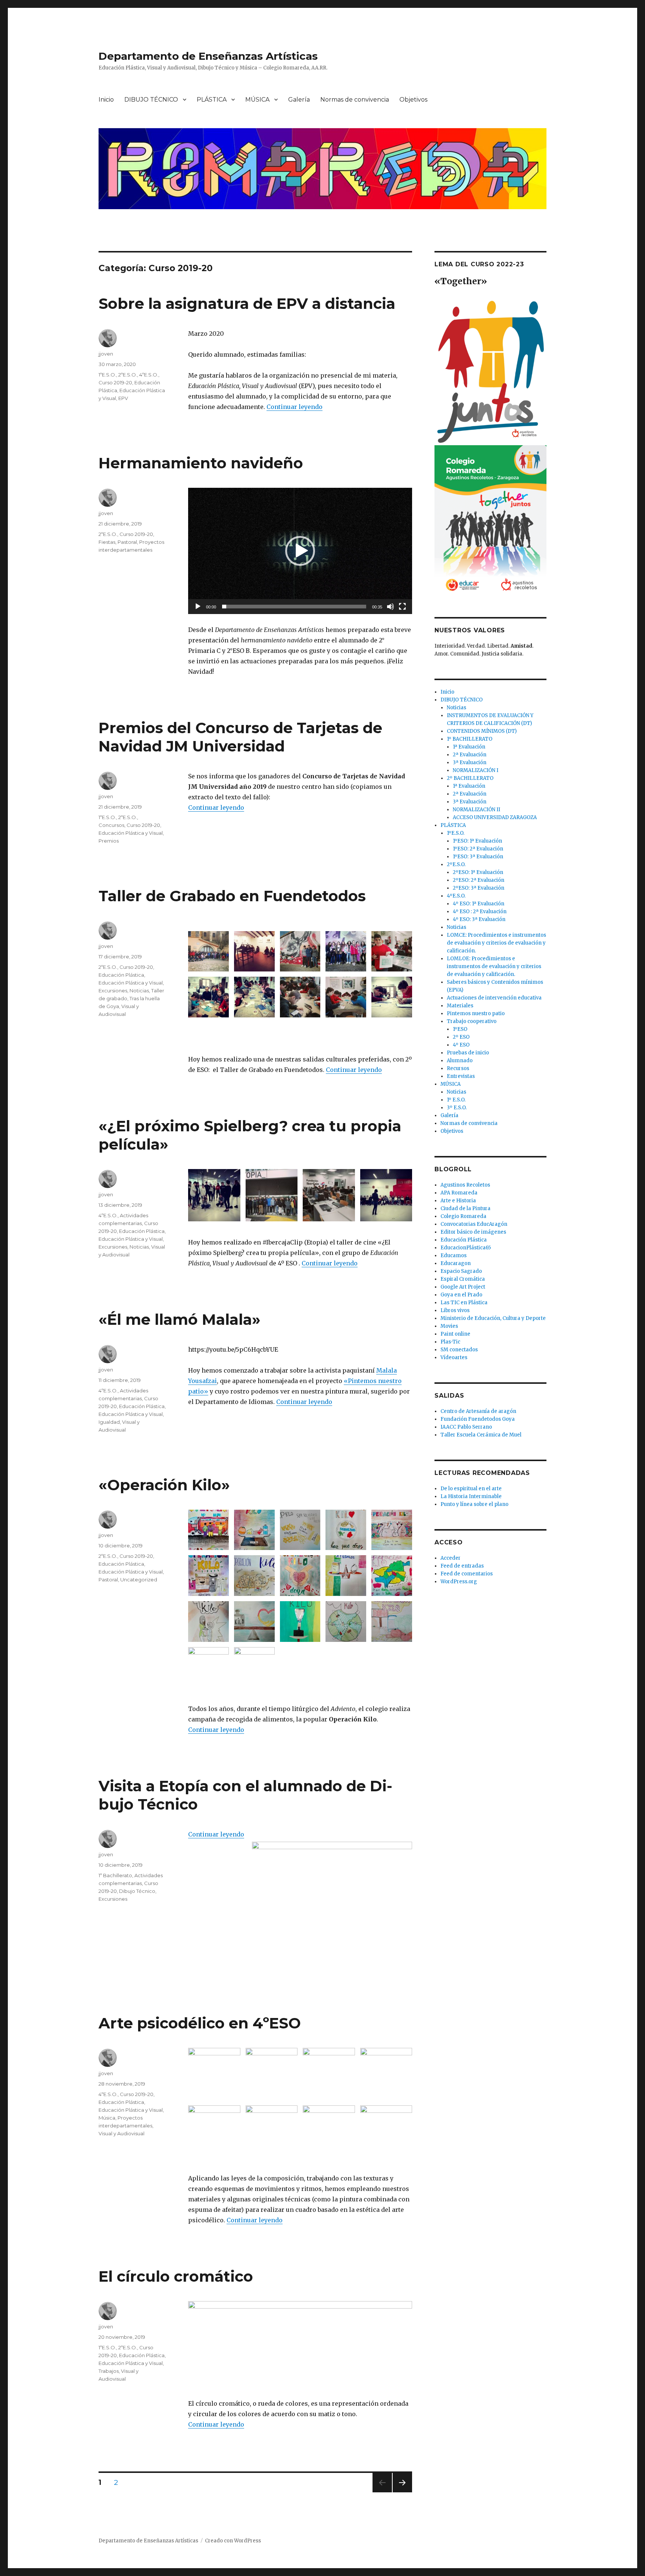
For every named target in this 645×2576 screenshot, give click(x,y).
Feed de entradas (462, 1566)
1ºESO (460, 1029)
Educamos (454, 1256)
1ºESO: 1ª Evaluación (477, 841)
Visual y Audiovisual (121, 2133)
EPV (123, 398)
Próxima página (402, 2492)
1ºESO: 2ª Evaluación (478, 849)
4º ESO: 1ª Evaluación (479, 904)
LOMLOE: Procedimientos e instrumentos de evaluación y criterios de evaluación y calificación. (494, 966)
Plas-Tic (450, 1342)
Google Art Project (463, 1287)
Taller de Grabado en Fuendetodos (232, 896)
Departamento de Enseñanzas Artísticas (208, 56)
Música (107, 2118)
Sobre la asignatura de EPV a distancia (247, 303)
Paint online (455, 1334)
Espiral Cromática (463, 1279)
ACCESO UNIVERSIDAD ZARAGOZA (495, 817)
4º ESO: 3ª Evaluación (479, 919)
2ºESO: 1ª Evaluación (478, 872)
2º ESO (461, 1037)
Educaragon (456, 1263)
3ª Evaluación (470, 762)
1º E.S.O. (456, 1100)
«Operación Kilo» (164, 1485)
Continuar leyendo (295, 407)
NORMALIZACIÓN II (476, 810)
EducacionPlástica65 (466, 1248)
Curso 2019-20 (115, 382)
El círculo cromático (176, 2276)
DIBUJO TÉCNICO (151, 100)
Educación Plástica (121, 975)
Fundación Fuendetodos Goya (478, 1419)
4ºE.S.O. (149, 375)
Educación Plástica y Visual (131, 833)
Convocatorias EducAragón (474, 1224)
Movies (449, 1326)
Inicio (106, 100)
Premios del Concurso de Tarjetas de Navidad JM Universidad (240, 737)
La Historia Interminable (471, 1496)
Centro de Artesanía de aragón (478, 1411)
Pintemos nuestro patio (476, 1013)
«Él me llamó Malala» (180, 1319)
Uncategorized (139, 1580)
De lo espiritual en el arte (471, 1489)
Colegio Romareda (463, 1216)
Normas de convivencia (355, 100)
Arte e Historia (458, 1201)
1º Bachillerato (115, 1875)
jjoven (106, 354)
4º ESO (461, 1045)
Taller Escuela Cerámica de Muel (481, 1435)
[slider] (294, 607)
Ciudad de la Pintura (465, 1208)
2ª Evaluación (470, 755)
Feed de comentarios (467, 1574)
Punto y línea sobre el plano (474, 1504)
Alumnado (460, 1061)
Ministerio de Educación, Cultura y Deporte (493, 1318)
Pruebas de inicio (468, 1053)
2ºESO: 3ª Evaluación (479, 888)
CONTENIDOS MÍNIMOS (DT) (482, 731)
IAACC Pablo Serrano (466, 1427)
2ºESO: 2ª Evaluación (479, 880)
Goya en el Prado (461, 1295)
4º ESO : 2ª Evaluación (480, 912)
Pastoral (127, 542)
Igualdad (109, 1422)
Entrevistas (461, 1076)
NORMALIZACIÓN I (476, 770)
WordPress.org (459, 1582)
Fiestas (107, 542)
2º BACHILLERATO (470, 778)
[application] (300, 551)
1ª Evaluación (469, 747)
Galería (299, 100)
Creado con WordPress (233, 2541)
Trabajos (109, 2371)
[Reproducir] (198, 607)
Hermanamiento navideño (201, 463)
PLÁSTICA (212, 100)
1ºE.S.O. (107, 375)
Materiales (460, 1006)
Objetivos (413, 100)
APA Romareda (459, 1193)
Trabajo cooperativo (472, 1021)
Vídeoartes (454, 1357)
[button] (300, 551)
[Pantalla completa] (402, 607)
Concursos (111, 825)
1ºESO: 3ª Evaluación (478, 857)
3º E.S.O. (457, 1108)
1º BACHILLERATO (470, 739)
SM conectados (459, 1350)
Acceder (451, 1558)
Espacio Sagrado (461, 1271)
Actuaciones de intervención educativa (494, 998)
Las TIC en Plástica (464, 1303)
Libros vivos (455, 1310)
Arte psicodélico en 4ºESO (200, 2023)
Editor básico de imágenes (473, 1232)
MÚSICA (257, 100)
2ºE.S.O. (128, 375)
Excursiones (113, 991)
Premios (109, 841)
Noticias (139, 991)
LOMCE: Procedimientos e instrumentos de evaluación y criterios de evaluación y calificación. (496, 943)
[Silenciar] (390, 607)
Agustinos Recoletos (465, 1185)
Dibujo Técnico (137, 1891)
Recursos (458, 1068)
